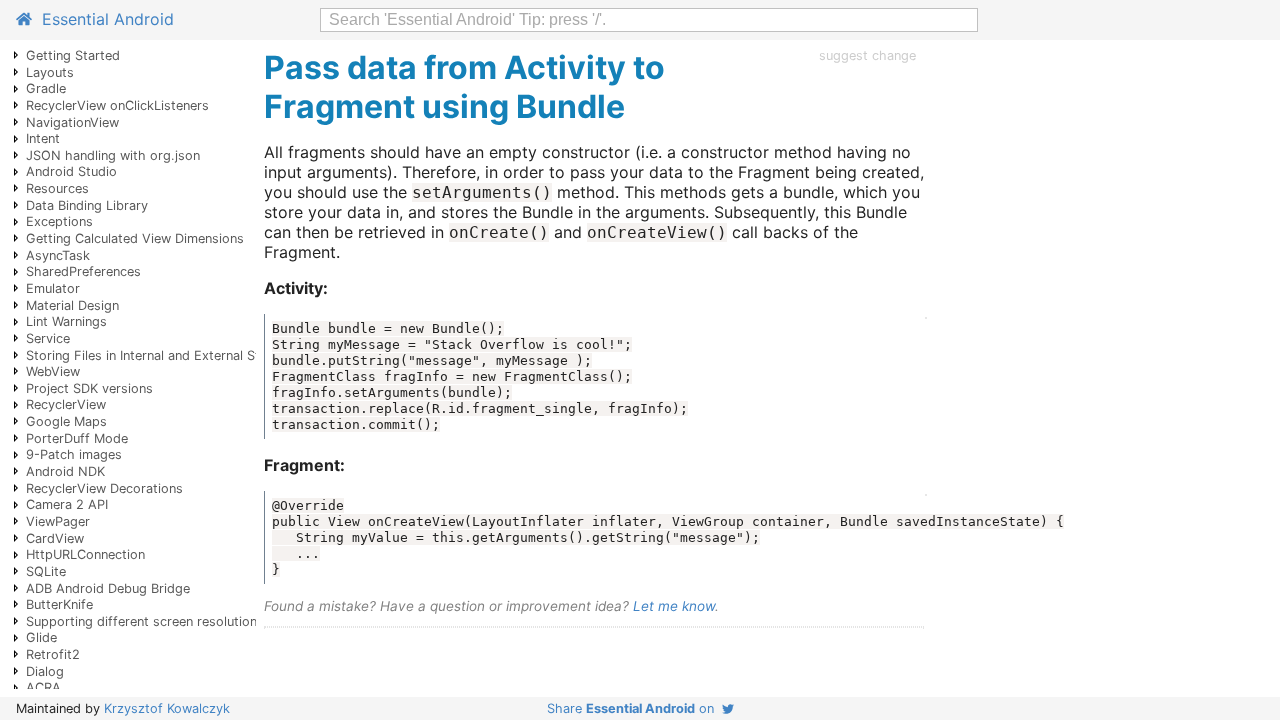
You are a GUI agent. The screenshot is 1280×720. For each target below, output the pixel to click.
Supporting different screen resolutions (145, 621)
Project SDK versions (89, 388)
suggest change (867, 55)
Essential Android (103, 19)
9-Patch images (74, 454)
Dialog (45, 671)
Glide (41, 637)
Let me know (674, 606)
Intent (43, 138)
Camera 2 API (67, 504)
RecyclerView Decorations (104, 488)
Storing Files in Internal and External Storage (160, 355)
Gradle (46, 88)
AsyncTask (58, 255)
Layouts (50, 72)
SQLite (46, 571)
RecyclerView (66, 404)
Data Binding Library (87, 205)
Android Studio (71, 171)
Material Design (72, 305)
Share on (634, 708)
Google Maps (66, 421)
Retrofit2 (53, 654)
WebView (53, 371)
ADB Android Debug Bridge (108, 588)
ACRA (43, 687)
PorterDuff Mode (77, 438)
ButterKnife (59, 604)
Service (48, 338)
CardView (55, 538)
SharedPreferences (83, 271)
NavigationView (72, 122)
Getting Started (73, 55)
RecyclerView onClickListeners (117, 105)
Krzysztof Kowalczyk (167, 708)
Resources (57, 188)
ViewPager (58, 521)
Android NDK (65, 471)
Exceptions (59, 221)
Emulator (53, 288)
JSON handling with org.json (113, 155)
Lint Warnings (66, 321)
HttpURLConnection (85, 554)
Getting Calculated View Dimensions (135, 238)
